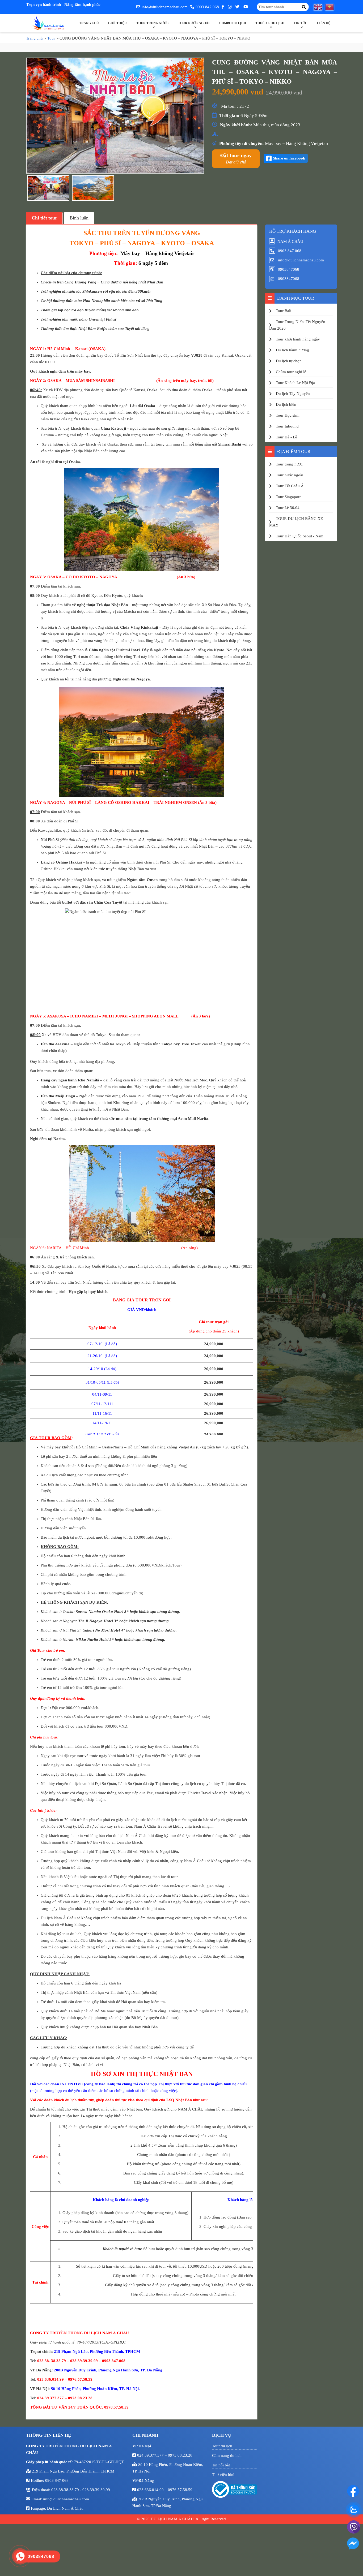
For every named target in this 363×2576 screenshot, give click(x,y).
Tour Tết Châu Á (290, 486)
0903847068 (289, 269)
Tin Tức (301, 23)
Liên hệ (324, 23)
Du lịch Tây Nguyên (293, 394)
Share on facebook (289, 158)
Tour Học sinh (288, 415)
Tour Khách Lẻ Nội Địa (295, 383)
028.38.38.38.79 (66, 2490)
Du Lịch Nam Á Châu (65, 2508)
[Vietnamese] (331, 7)
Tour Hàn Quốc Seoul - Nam (300, 536)
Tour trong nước (153, 23)
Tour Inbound (287, 426)
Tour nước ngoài (194, 23)
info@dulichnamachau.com (165, 7)
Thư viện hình (224, 2475)
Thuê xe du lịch (270, 23)
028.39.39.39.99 (96, 2490)
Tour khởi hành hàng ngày (298, 339)
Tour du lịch (222, 2446)
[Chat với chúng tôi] (353, 2491)
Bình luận (79, 218)
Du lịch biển (286, 404)
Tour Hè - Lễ (286, 437)
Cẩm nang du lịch (227, 2456)
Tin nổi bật (221, 2465)
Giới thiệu (117, 23)
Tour (51, 38)
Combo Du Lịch (233, 23)
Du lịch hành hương (292, 350)
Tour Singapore (289, 497)
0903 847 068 (207, 7)
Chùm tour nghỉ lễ (291, 372)
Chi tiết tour (44, 218)
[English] (319, 7)
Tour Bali (284, 311)
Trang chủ (89, 23)
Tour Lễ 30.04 (288, 508)
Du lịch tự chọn (289, 361)
